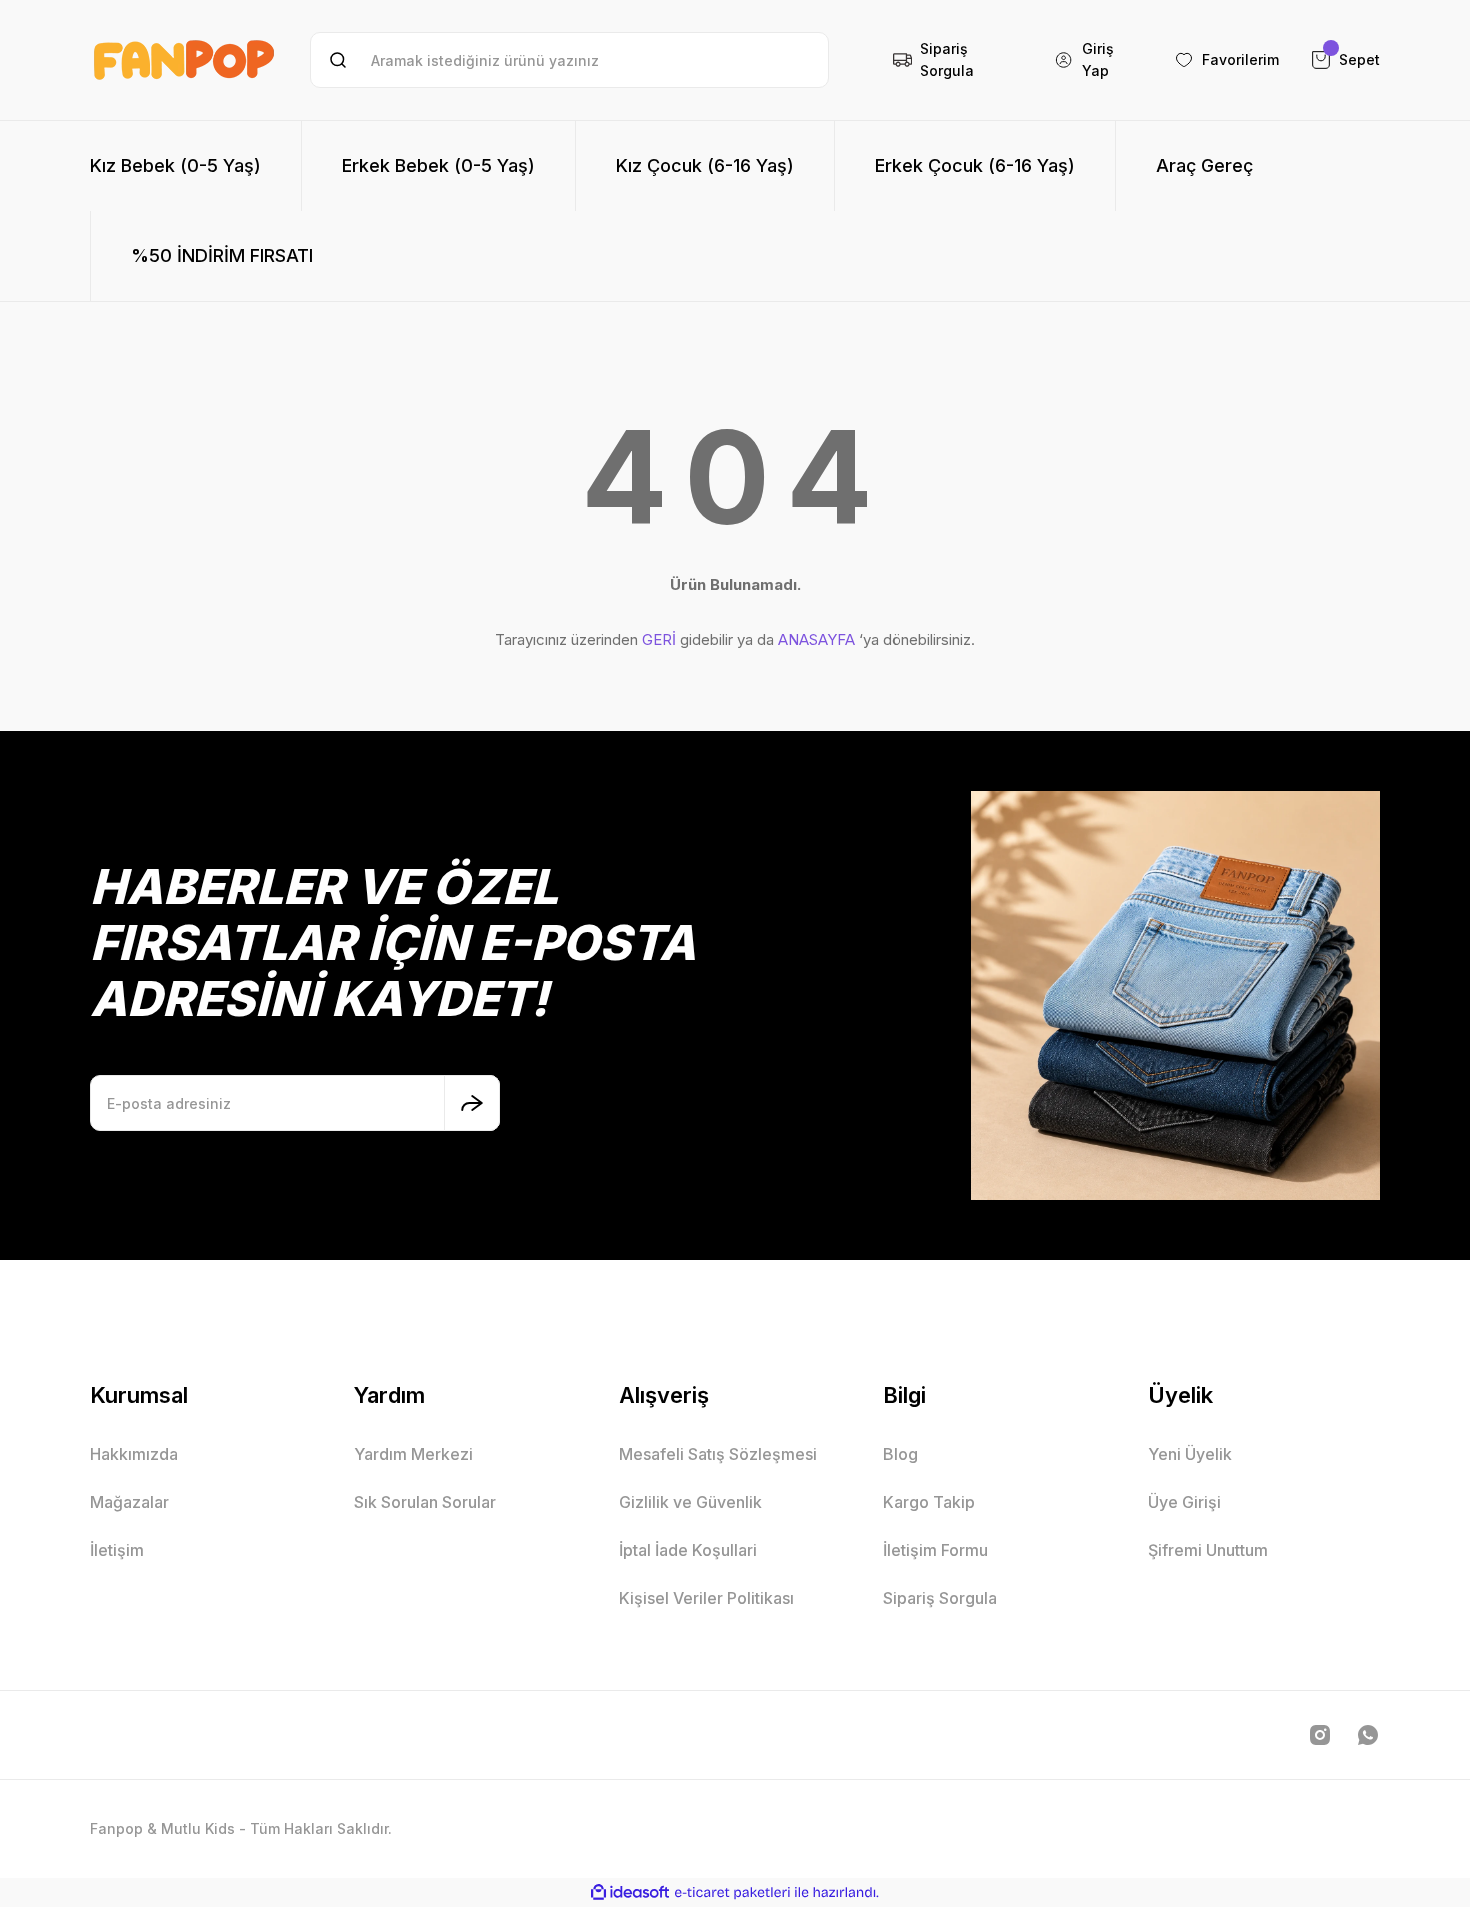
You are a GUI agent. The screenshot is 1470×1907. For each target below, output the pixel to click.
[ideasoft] (630, 1892)
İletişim (117, 1550)
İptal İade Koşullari (688, 1550)
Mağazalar (129, 1502)
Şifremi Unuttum (1208, 1550)
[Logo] (184, 60)
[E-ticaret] (732, 1892)
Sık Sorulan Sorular (425, 1502)
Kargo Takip (929, 1502)
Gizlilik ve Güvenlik (690, 1502)
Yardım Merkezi (413, 1454)
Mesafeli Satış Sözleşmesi (718, 1454)
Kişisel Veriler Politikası (706, 1598)
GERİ (659, 639)
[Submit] (472, 1103)
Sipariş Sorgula (940, 1598)
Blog (900, 1454)
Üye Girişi (1184, 1502)
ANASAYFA (816, 639)
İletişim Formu (935, 1550)
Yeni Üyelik (1190, 1454)
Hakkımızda (134, 1454)
